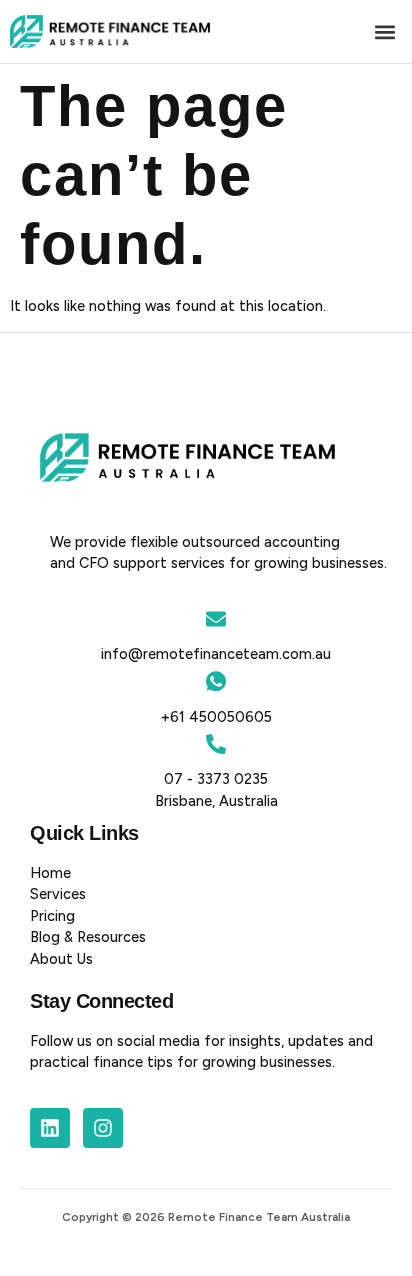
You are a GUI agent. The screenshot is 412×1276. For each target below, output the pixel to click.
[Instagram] (103, 1128)
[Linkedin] (50, 1128)
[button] (385, 31)
